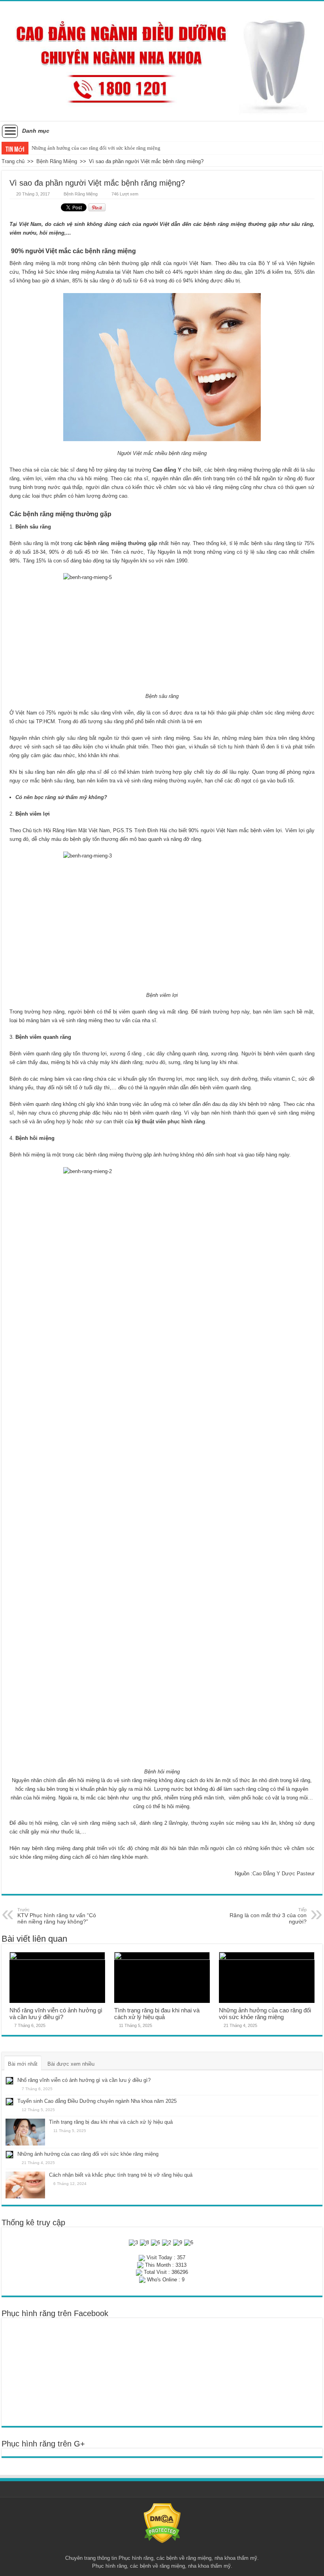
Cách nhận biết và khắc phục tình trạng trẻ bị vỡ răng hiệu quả (98, 148)
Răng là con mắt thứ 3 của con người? (268, 1916)
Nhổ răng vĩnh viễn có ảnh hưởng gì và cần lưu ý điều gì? (56, 2014)
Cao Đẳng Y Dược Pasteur (283, 1874)
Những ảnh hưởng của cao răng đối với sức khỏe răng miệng (265, 2014)
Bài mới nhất (23, 2064)
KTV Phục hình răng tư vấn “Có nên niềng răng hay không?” (57, 1916)
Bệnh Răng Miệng (57, 161)
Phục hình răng (136, 2558)
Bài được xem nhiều (71, 2064)
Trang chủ (13, 161)
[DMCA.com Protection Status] (162, 2523)
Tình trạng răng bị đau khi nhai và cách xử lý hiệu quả (157, 2014)
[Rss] (162, 2549)
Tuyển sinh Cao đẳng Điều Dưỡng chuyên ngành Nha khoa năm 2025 (97, 2101)
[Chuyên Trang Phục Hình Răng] (162, 61)
